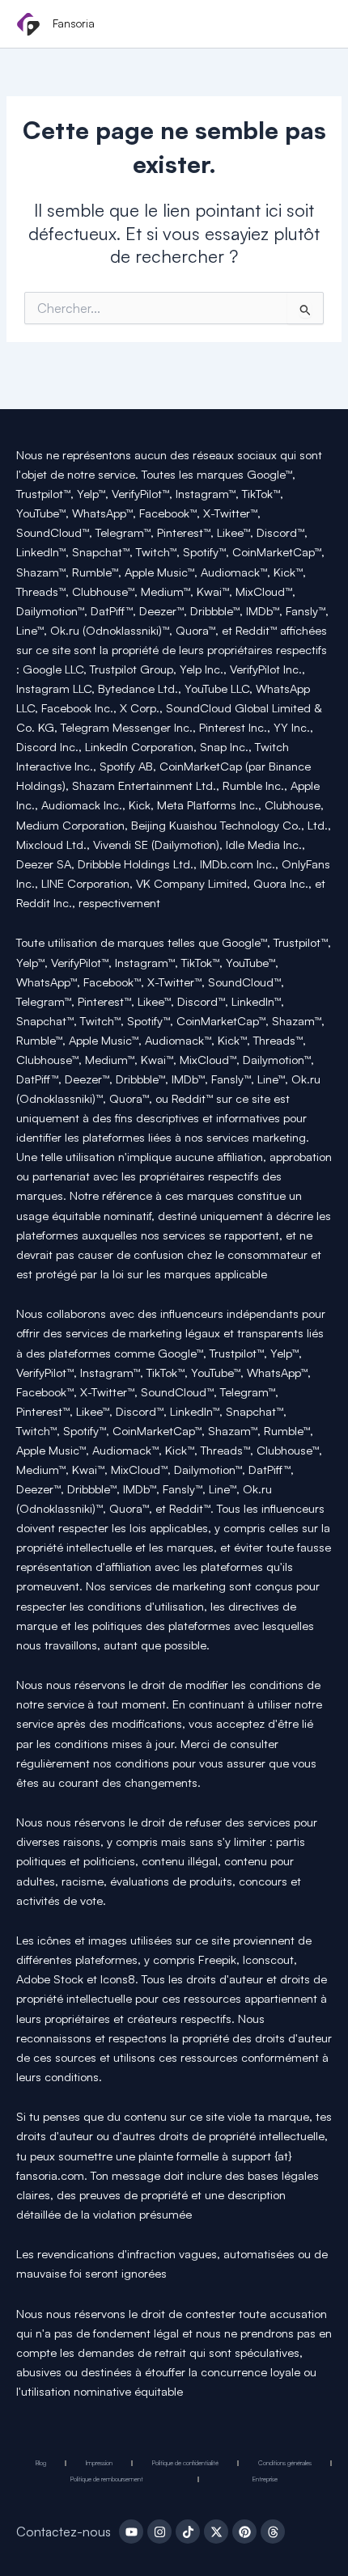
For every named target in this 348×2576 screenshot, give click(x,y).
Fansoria (74, 23)
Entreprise (265, 2479)
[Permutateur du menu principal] (314, 25)
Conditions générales (285, 2463)
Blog (41, 2463)
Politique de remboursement (107, 2479)
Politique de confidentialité (185, 2463)
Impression (99, 2463)
